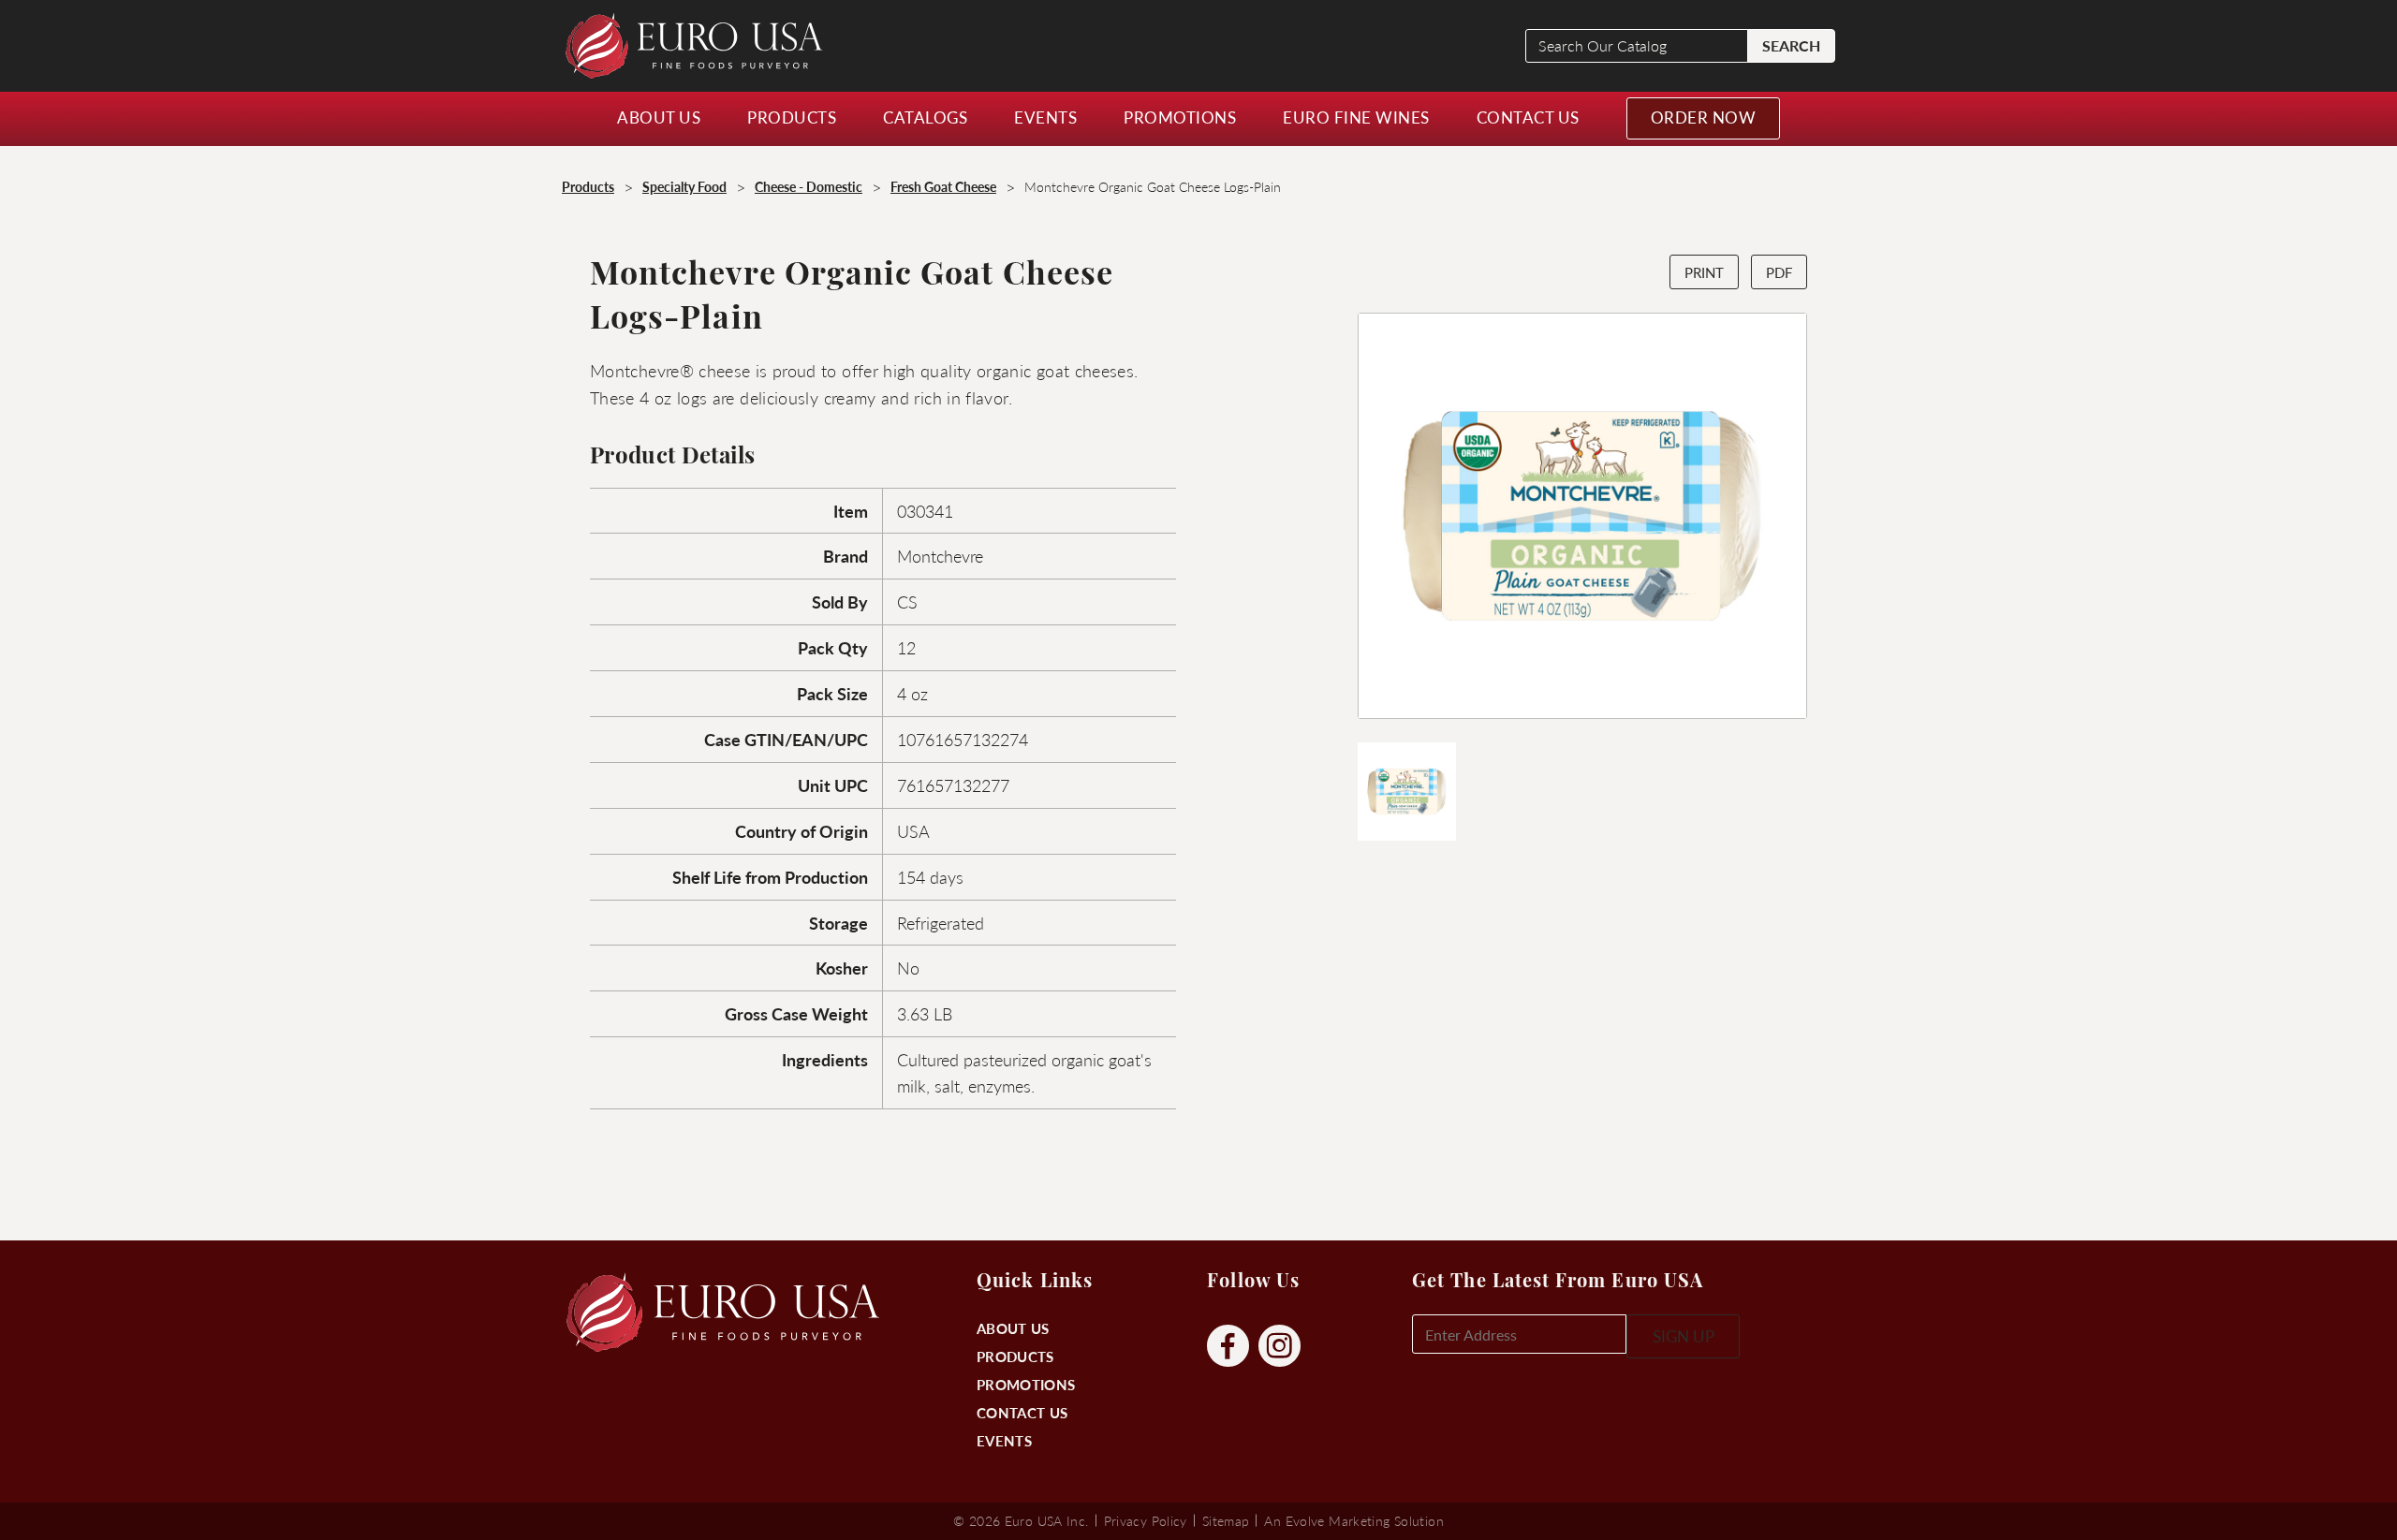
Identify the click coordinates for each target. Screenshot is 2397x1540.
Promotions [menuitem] (1180, 117)
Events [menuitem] (1045, 117)
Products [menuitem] (792, 117)
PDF (1779, 272)
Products (1015, 1356)
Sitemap (1226, 1520)
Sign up (1684, 1336)
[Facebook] (1228, 1347)
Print (1704, 272)
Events (1004, 1440)
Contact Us (1022, 1412)
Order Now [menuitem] (1704, 117)
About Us (1013, 1328)
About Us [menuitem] (659, 117)
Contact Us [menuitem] (1528, 117)
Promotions (1026, 1384)
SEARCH (1791, 45)
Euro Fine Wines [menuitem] (1356, 117)
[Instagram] (1279, 1347)
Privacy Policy (1146, 1520)
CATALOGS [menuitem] (925, 117)
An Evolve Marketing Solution (1353, 1520)
